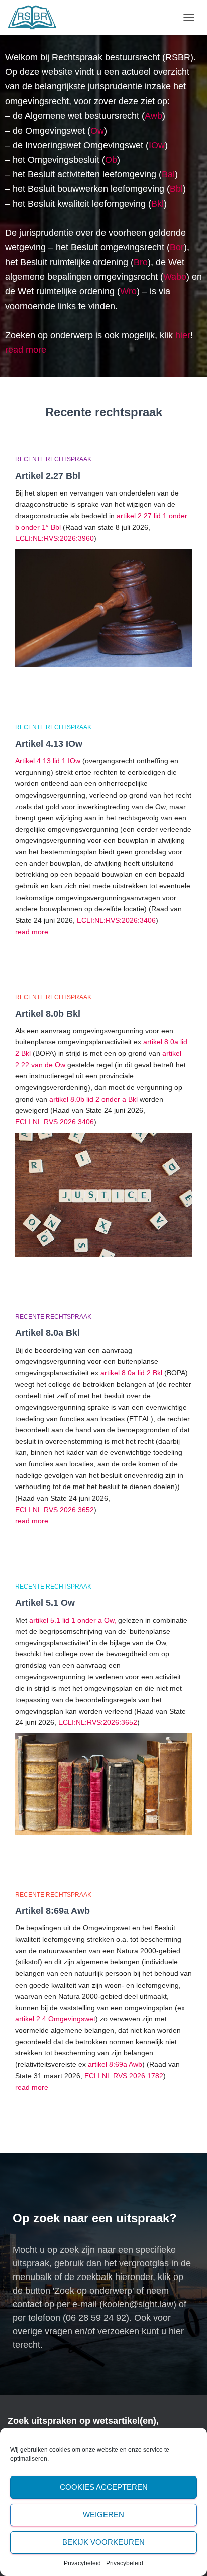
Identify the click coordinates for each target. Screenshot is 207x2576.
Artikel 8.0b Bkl (48, 1014)
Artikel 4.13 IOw (49, 744)
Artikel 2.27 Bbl (48, 476)
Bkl (158, 204)
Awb (153, 116)
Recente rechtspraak (53, 459)
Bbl (176, 189)
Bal (168, 174)
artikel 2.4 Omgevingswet (55, 2019)
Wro (128, 291)
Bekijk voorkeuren (103, 2542)
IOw (157, 145)
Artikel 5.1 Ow (45, 1603)
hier (183, 335)
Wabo (175, 277)
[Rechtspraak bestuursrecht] (36, 18)
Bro (141, 262)
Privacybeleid (82, 2563)
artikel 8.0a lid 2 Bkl (131, 1373)
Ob (111, 160)
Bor (177, 247)
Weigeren (103, 2514)
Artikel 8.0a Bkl (47, 1333)
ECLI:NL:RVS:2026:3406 (116, 920)
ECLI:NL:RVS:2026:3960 (55, 538)
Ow (97, 131)
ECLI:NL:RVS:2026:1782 (124, 2076)
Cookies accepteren (104, 2487)
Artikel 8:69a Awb (53, 1911)
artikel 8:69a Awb (115, 2064)
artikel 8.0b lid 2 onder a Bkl (93, 1099)
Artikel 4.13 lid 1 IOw (48, 761)
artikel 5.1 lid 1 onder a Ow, (72, 1620)
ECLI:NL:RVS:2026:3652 (55, 1510)
